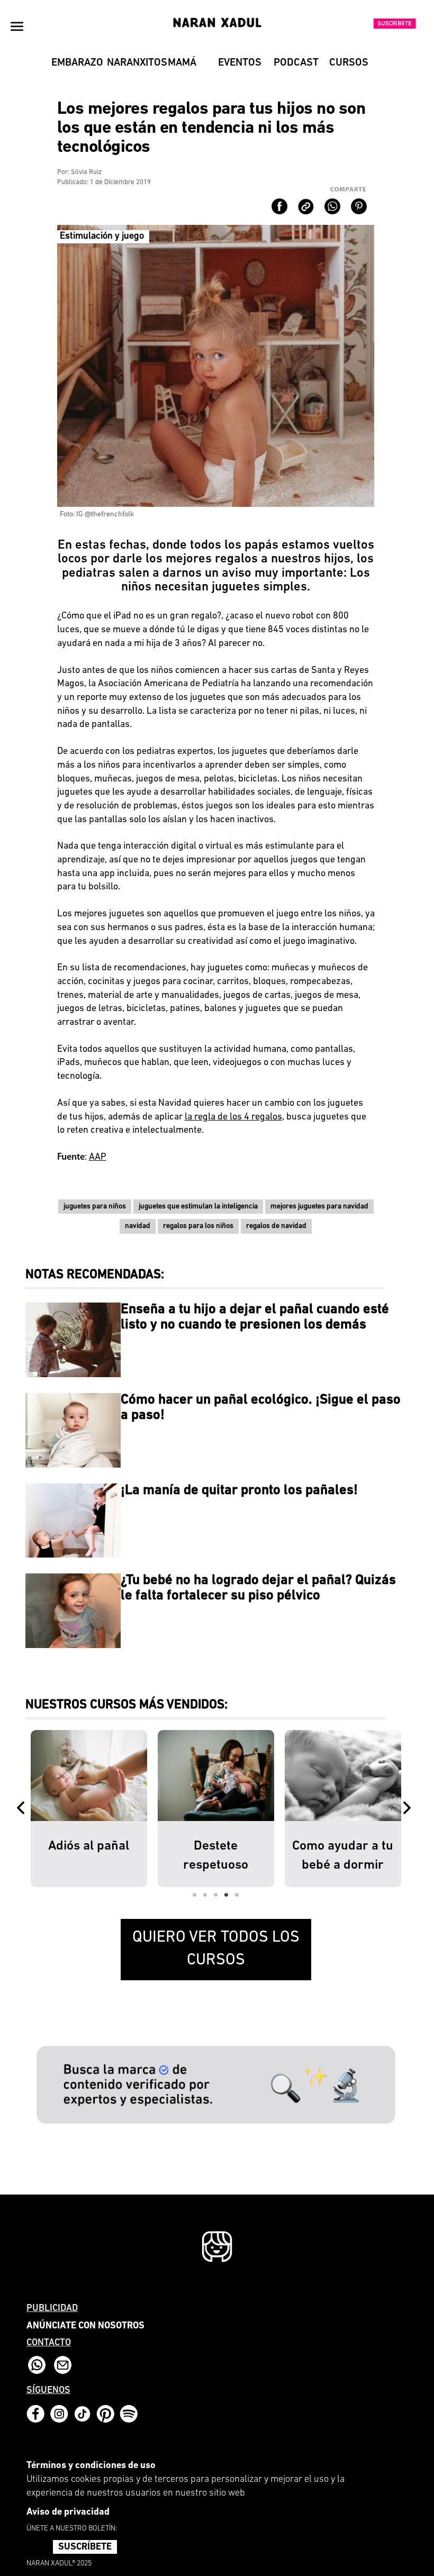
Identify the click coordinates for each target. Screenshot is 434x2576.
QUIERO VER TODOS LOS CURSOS (216, 1949)
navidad (138, 1226)
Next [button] (409, 1809)
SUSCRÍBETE (85, 2547)
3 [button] (216, 1895)
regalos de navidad (276, 1226)
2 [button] (205, 1895)
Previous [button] (23, 1809)
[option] (89, 1809)
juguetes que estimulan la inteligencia (198, 1207)
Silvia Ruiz (86, 172)
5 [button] (237, 1895)
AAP (98, 1158)
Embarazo (75, 63)
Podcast (296, 63)
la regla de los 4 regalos (233, 1117)
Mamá (182, 63)
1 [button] (195, 1895)
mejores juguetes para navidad (319, 1207)
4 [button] (227, 1895)
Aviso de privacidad (68, 2513)
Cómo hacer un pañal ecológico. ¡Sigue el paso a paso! (261, 1408)
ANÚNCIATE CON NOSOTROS (85, 2326)
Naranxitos (131, 63)
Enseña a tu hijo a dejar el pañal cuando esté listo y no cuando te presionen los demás (255, 1317)
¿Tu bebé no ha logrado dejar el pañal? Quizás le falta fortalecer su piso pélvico (258, 1588)
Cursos (349, 63)
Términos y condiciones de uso (91, 2466)
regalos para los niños (198, 1226)
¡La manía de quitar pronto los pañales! (239, 1491)
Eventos (240, 63)
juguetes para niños (95, 1207)
